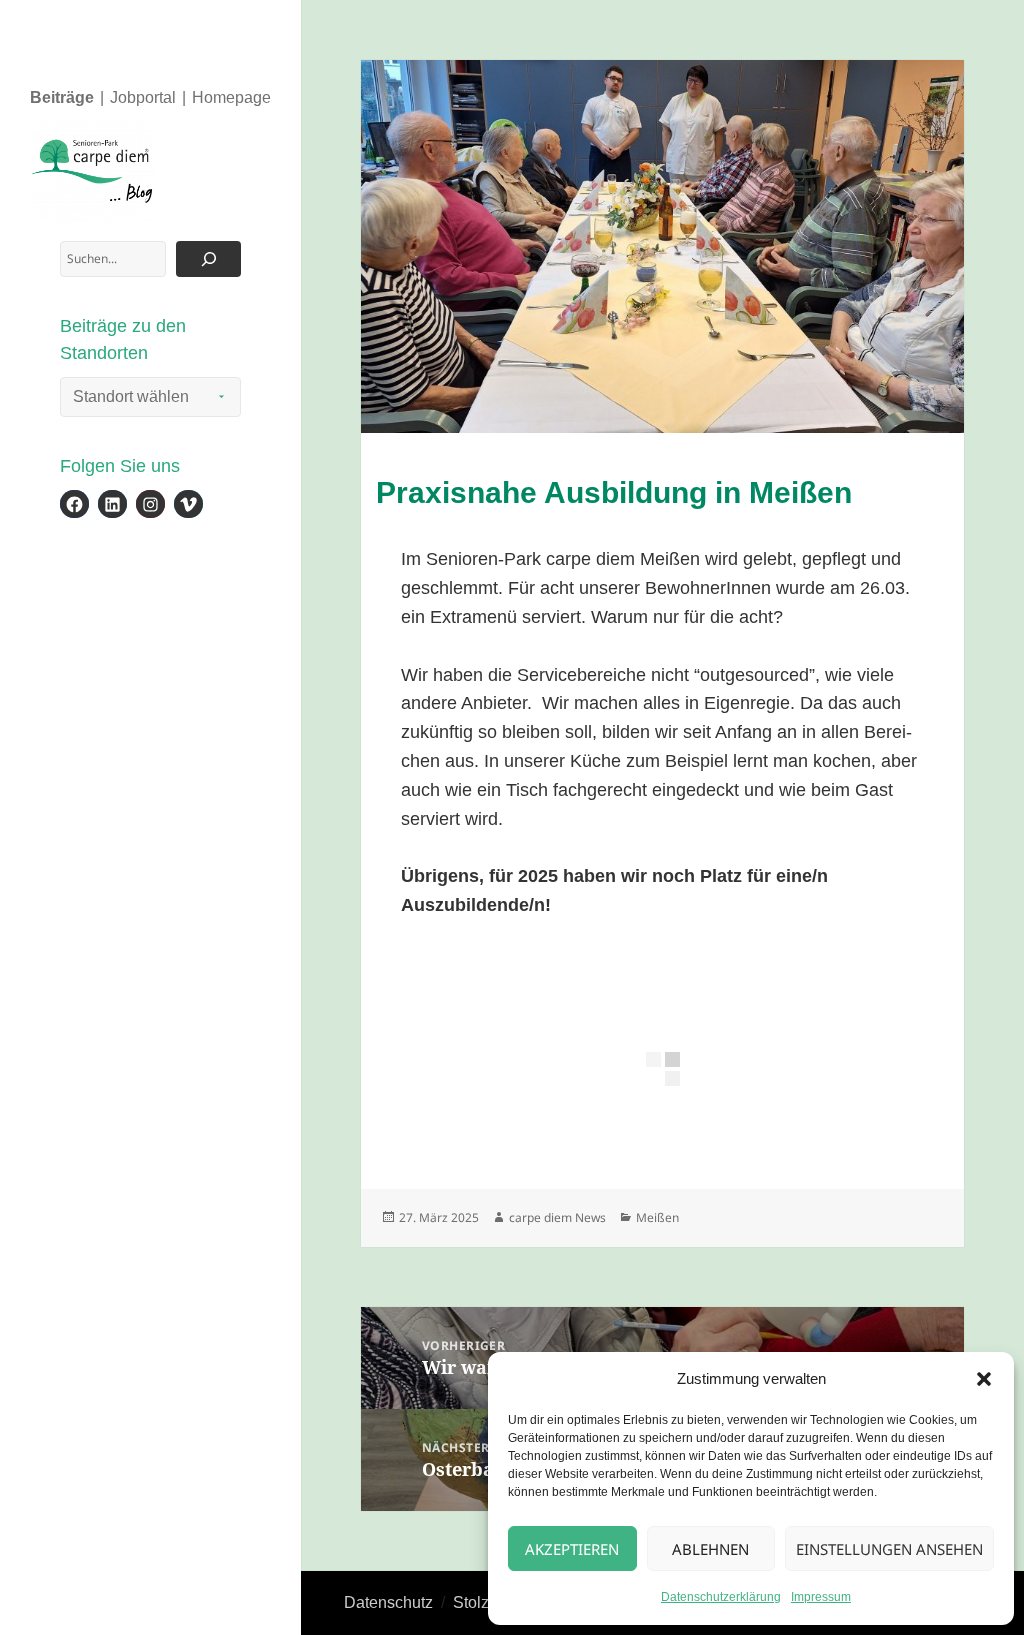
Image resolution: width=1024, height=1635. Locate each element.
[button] (984, 1379)
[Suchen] (208, 259)
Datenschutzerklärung (721, 1597)
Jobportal (143, 97)
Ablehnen (710, 1549)
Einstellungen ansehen (889, 1549)
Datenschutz (388, 1602)
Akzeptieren (572, 1549)
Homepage (231, 97)
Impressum (821, 1597)
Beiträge (62, 97)
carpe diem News (557, 1217)
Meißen (657, 1217)
